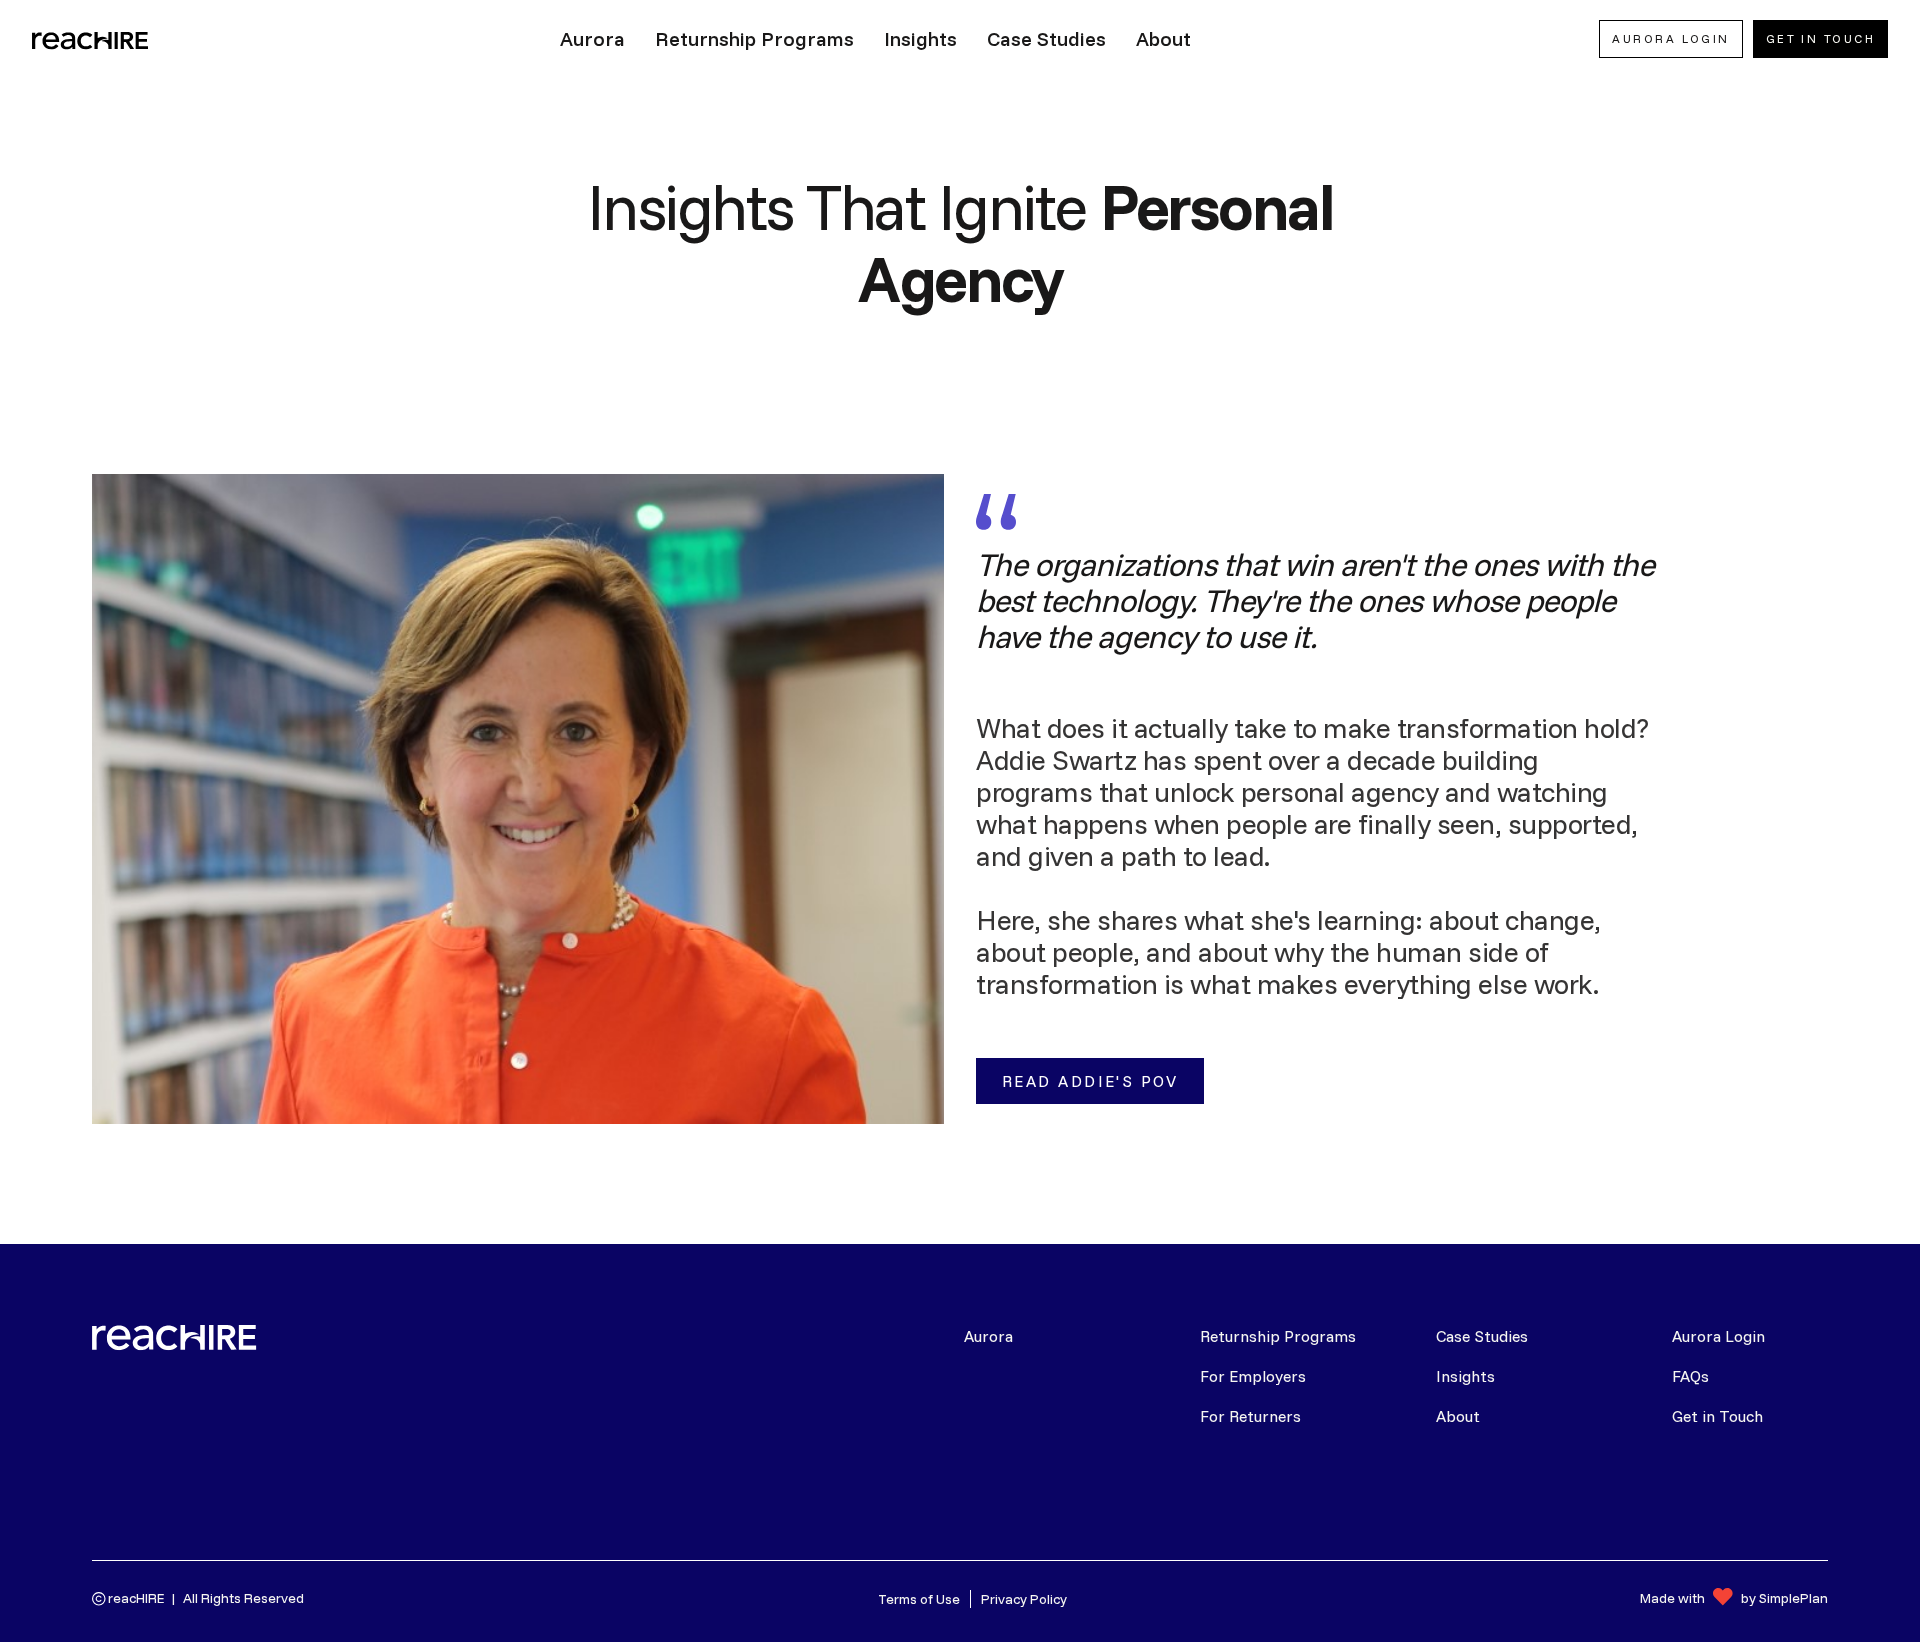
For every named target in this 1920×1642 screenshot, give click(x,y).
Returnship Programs (1278, 1336)
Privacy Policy (1024, 1599)
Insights (1465, 1376)
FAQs (1690, 1376)
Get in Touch (1717, 1416)
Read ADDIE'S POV (1090, 1081)
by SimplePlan (1784, 1598)
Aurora (988, 1336)
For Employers (1253, 1376)
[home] (92, 39)
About (1458, 1416)
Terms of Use (919, 1599)
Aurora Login (1718, 1336)
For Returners (1250, 1416)
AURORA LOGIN (1670, 38)
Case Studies (1482, 1336)
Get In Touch (1820, 38)
